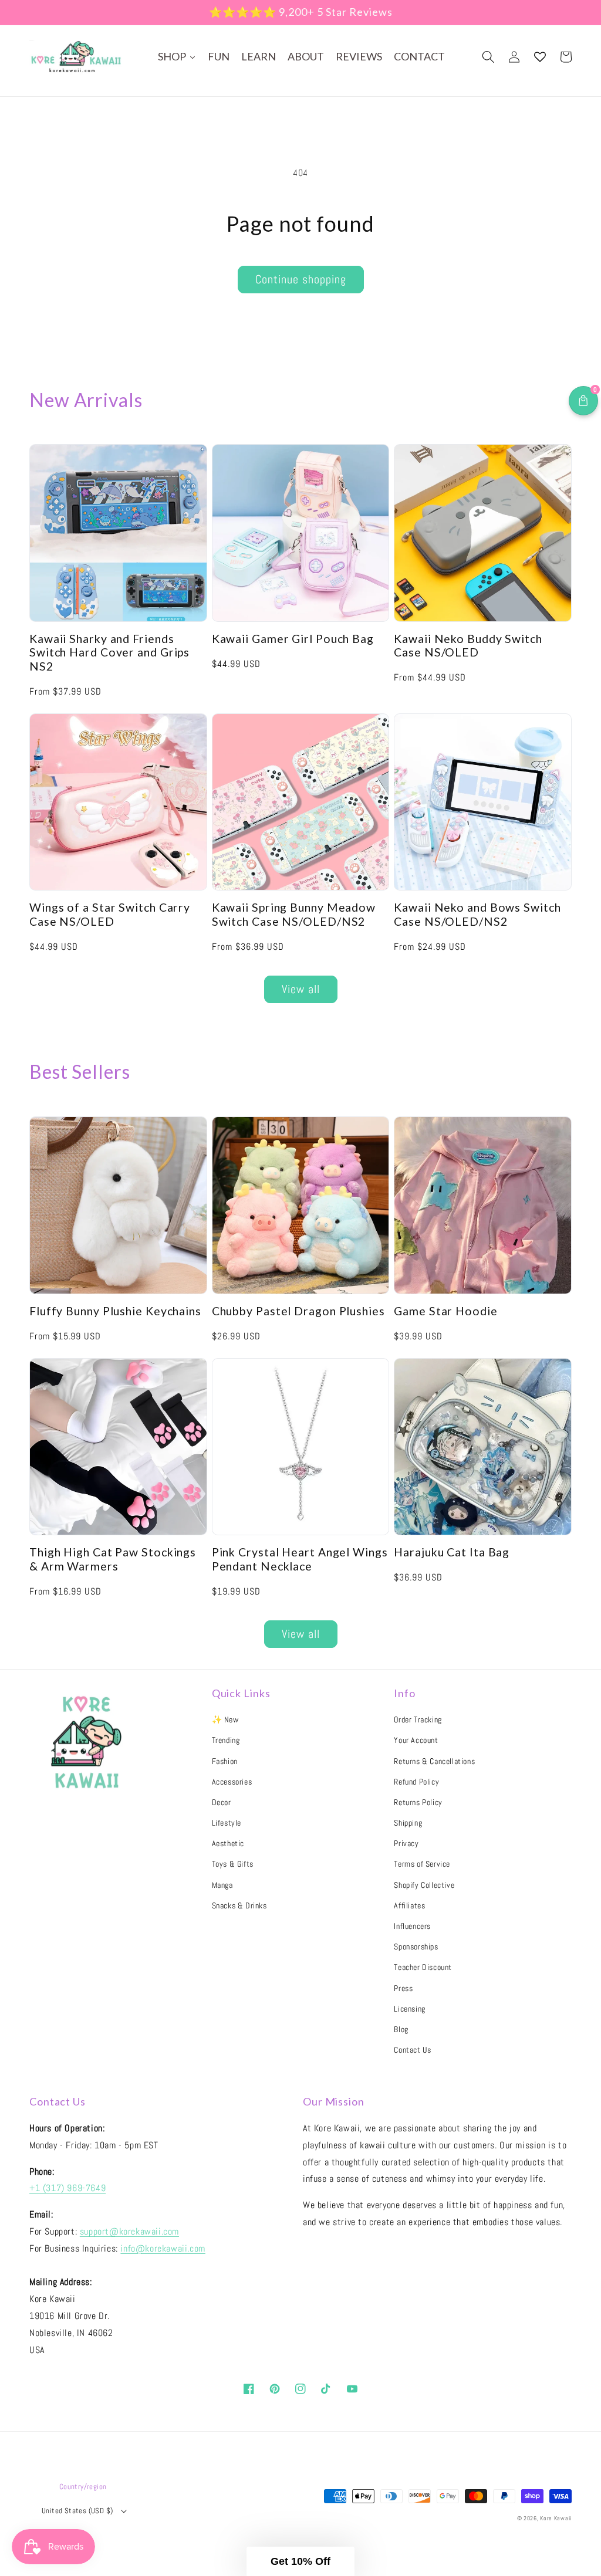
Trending (226, 1740)
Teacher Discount (423, 1967)
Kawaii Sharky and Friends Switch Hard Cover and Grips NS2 (109, 652)
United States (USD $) (77, 2511)
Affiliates (409, 1905)
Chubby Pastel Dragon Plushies (298, 1311)
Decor (222, 1802)
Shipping (408, 1823)
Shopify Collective (424, 1885)
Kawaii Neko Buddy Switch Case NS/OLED (468, 645)
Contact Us (412, 2050)
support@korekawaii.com (129, 2231)
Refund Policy (416, 1782)
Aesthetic (228, 1843)
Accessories (232, 1782)
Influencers (412, 1926)
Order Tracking (418, 1719)
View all (301, 989)
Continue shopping (301, 279)
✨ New (225, 1719)
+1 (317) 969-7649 (67, 2188)
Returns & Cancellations (434, 1761)
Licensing (409, 2009)
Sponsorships (416, 1947)
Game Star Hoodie (445, 1311)
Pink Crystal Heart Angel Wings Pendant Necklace (300, 1559)
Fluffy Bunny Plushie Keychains (115, 1311)
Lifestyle (227, 1823)
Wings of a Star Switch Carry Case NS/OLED (110, 914)
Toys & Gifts (233, 1864)
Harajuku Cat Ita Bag (452, 1552)
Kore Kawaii (556, 2518)
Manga (222, 1885)
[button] (488, 57)
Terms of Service (422, 1864)
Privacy (406, 1843)
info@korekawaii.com (163, 2248)
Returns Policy (418, 1802)
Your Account (416, 1740)
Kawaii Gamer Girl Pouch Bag (293, 639)
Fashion (225, 1761)
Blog (401, 2029)
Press (403, 1988)
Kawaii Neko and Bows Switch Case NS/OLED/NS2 (477, 914)
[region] (300, 13)
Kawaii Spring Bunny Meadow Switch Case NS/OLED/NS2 (294, 914)
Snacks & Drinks (239, 1905)
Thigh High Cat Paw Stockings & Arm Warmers (113, 1559)
